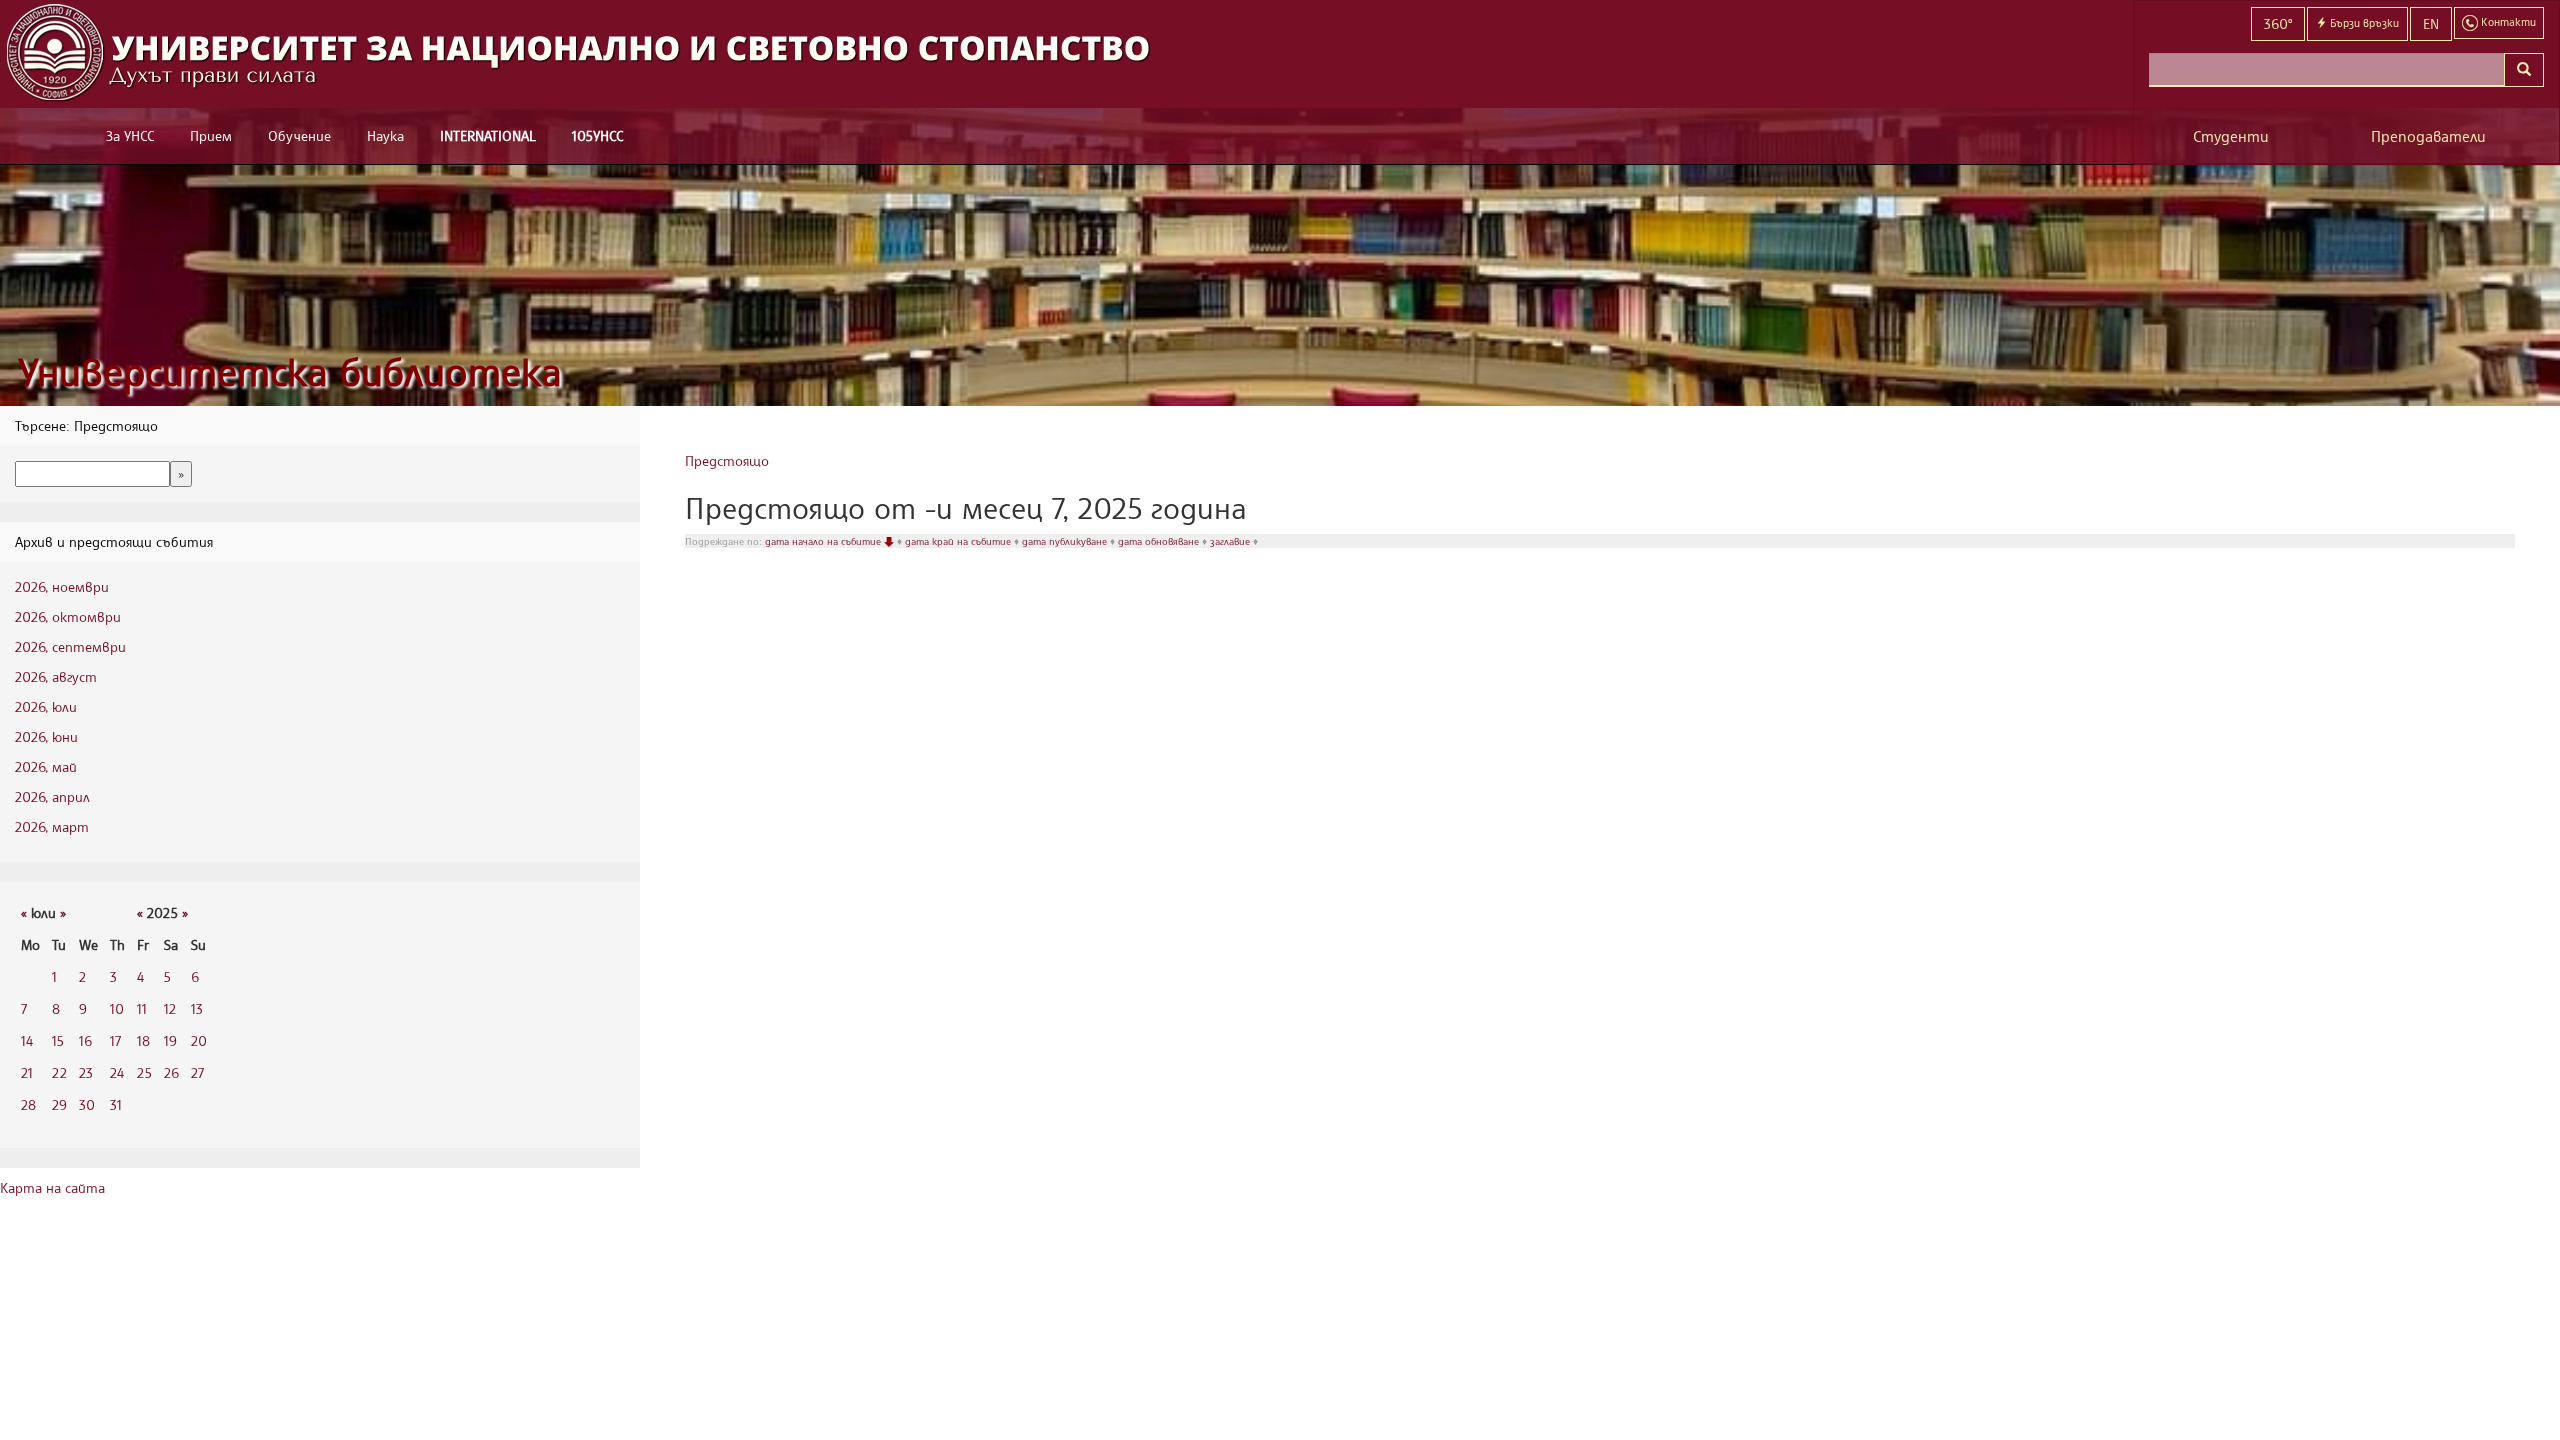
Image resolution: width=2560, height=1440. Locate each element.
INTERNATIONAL (488, 135)
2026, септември (70, 646)
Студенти (2231, 136)
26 (171, 1072)
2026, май (46, 766)
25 (144, 1072)
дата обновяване (1160, 541)
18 (143, 1040)
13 (197, 1008)
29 (59, 1104)
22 (59, 1072)
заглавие (1231, 541)
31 (116, 1104)
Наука (385, 135)
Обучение (299, 135)
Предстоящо (727, 460)
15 (58, 1040)
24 (117, 1072)
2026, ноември (62, 586)
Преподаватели (2428, 136)
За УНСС (130, 135)
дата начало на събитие (824, 541)
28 (28, 1104)
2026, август (56, 676)
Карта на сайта (52, 1187)
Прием (211, 135)
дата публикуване (1066, 541)
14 (27, 1040)
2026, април (52, 796)
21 (27, 1072)
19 (170, 1040)
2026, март (52, 826)
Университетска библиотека (290, 371)
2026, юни (46, 736)
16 (85, 1040)
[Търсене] (2524, 70)
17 (115, 1040)
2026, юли (46, 706)
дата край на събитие (959, 541)
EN (2431, 23)
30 (87, 1104)
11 (142, 1008)
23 (86, 1072)
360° (2278, 23)
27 (197, 1072)
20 (199, 1040)
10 (117, 1008)
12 (170, 1008)
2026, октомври (68, 616)
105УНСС (597, 135)
